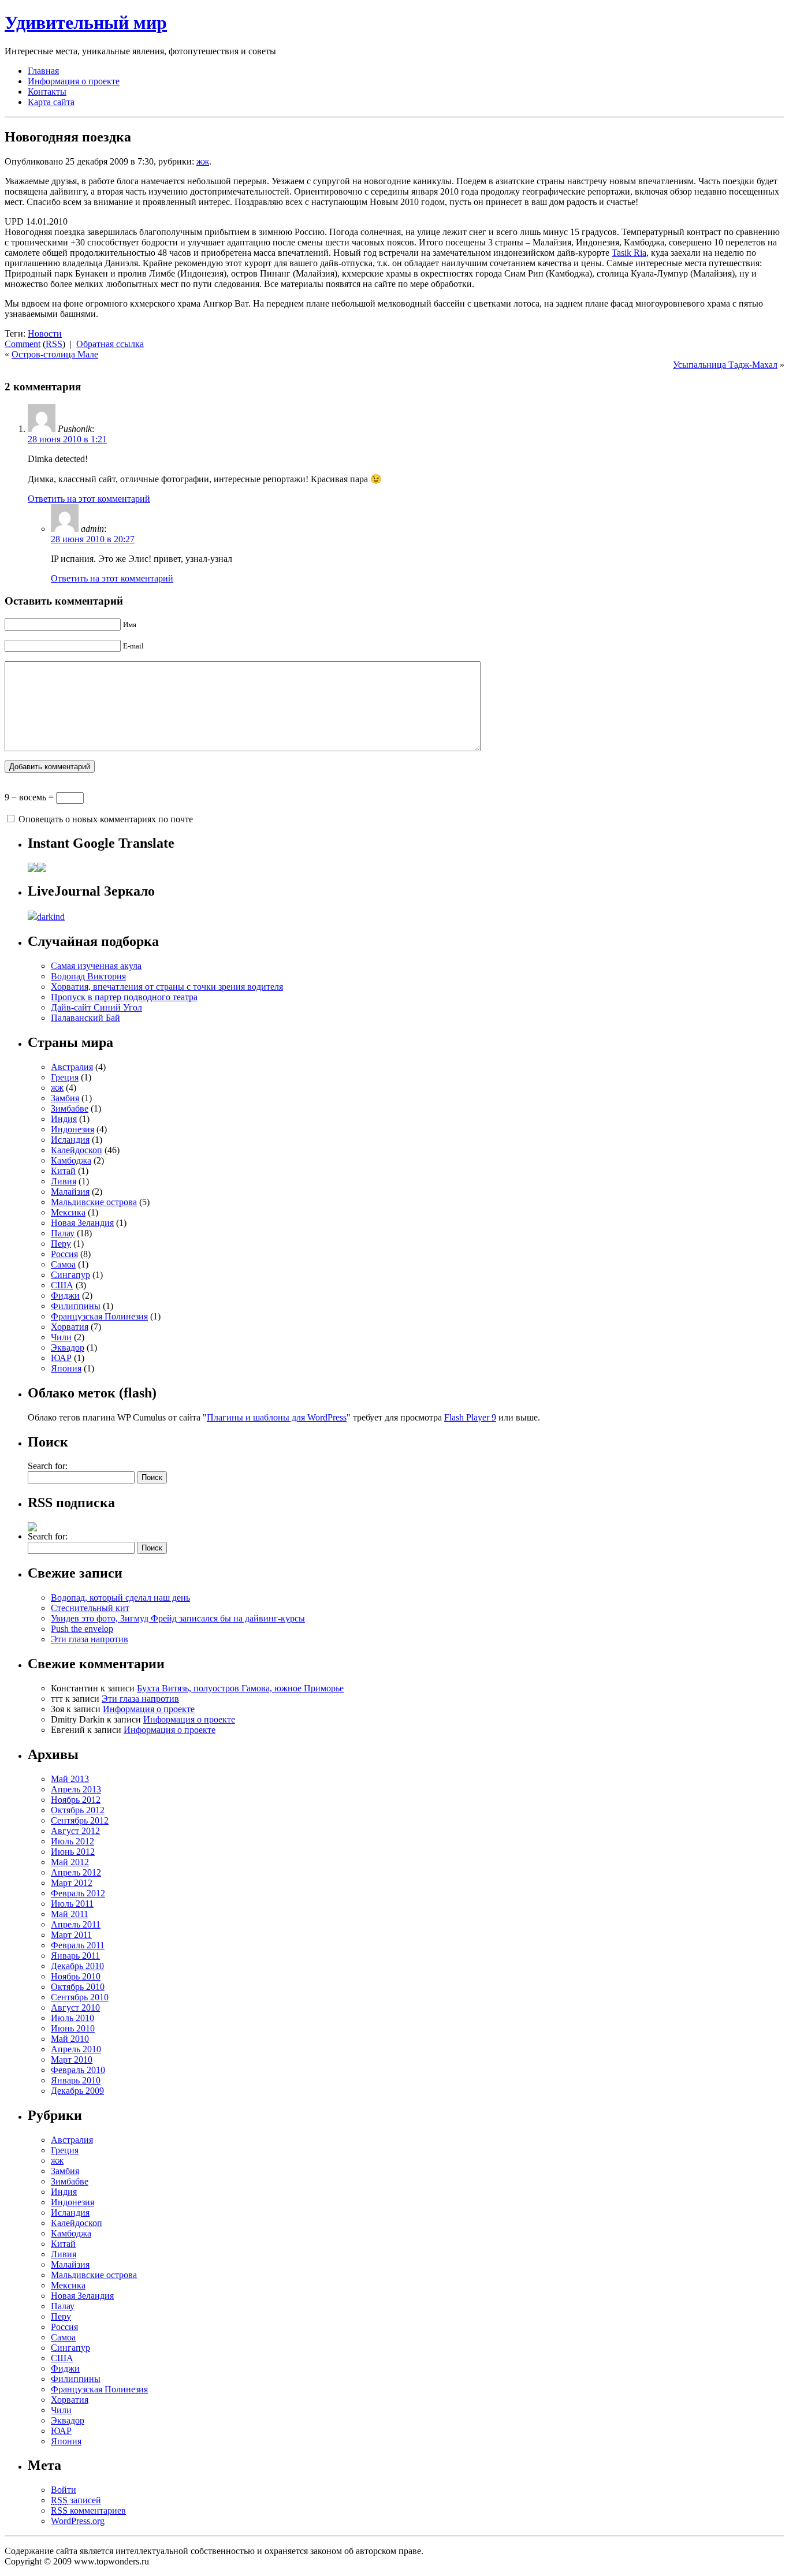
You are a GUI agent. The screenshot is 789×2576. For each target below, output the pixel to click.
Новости (45, 333)
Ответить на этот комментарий (89, 499)
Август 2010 (75, 2008)
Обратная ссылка (110, 344)
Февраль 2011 (78, 1945)
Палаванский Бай (85, 1018)
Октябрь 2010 (78, 1987)
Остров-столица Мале (55, 354)
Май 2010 (70, 2039)
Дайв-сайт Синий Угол (96, 1007)
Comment (23, 344)
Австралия (72, 1067)
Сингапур (70, 1275)
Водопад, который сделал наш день (120, 1598)
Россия (64, 1254)
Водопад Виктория (88, 976)
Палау (63, 1233)
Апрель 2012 (76, 1872)
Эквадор (68, 1347)
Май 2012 (70, 1862)
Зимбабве (70, 1108)
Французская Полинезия (99, 1316)
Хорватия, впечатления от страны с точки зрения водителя (167, 987)
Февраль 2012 (78, 1893)
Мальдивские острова (94, 1202)
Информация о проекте (74, 81)
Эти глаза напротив (90, 1639)
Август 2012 (75, 1831)
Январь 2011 (75, 1956)
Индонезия (72, 1129)
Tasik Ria (629, 253)
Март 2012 (72, 1883)
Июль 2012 (72, 1841)
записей (76, 2500)
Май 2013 (70, 1779)
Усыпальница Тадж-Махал (725, 365)
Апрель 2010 (76, 2049)
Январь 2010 (76, 2080)
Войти (64, 2490)
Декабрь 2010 (77, 1966)
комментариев (88, 2510)
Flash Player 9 (470, 1417)
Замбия (65, 1098)
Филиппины (76, 1306)
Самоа (63, 1264)
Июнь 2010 (73, 2028)
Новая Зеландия (82, 1223)
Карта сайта (51, 102)
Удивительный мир (86, 23)
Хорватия (70, 1327)
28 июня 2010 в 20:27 (93, 539)
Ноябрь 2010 (76, 1976)
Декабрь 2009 (77, 2091)
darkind (51, 917)
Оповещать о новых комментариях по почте (106, 819)
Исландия (70, 1140)
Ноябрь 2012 (76, 1800)
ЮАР (61, 1358)
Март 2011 (71, 1935)
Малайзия (70, 1192)
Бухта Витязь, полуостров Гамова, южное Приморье (240, 1688)
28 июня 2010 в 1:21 (67, 439)
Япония (66, 1368)
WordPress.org (78, 2521)
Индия (64, 1119)
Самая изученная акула (96, 966)
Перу (61, 1244)
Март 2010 (72, 2059)
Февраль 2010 (78, 2070)
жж (203, 161)
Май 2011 (70, 1914)
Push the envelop (82, 1629)
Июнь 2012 (73, 1852)
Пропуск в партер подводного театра (124, 997)
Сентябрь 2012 (80, 1820)
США (62, 1285)
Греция (65, 1077)
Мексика (68, 1212)
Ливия (64, 1181)
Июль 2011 (72, 1904)
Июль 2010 (72, 2018)
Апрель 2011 (76, 1924)
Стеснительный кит (90, 1608)
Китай (63, 1171)
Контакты (47, 92)
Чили (61, 1337)
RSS (54, 344)
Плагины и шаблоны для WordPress (277, 1417)
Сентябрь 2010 (80, 1997)
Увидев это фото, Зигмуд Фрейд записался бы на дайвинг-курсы (178, 1618)
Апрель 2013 (76, 1789)
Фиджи (65, 1296)
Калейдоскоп (77, 1150)
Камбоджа (71, 1160)
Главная (43, 71)
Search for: (48, 1466)
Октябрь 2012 (78, 1810)
